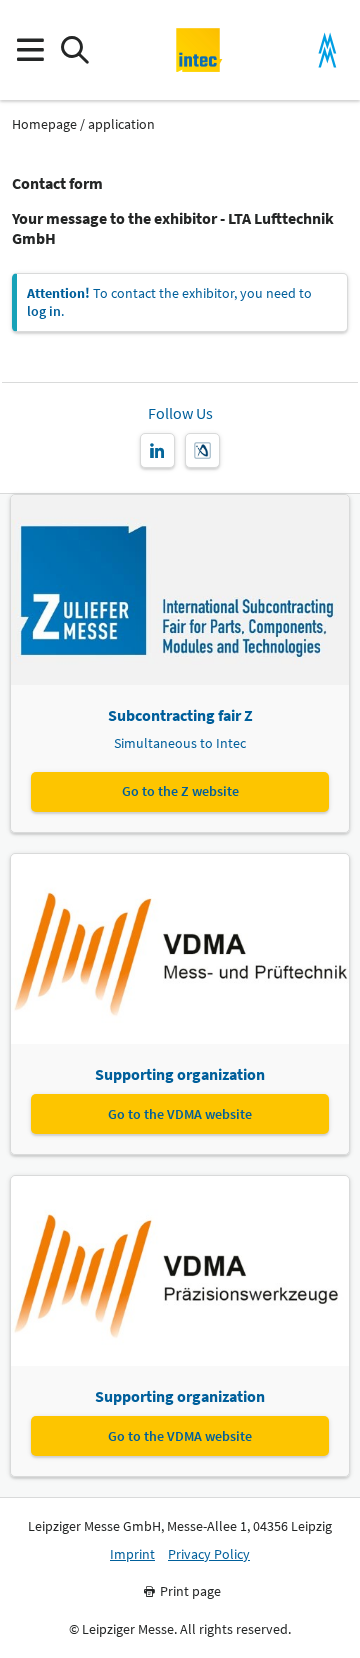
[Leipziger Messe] (327, 50)
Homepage (44, 124)
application (121, 124)
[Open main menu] (29, 50)
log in (44, 311)
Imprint (132, 1554)
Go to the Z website (180, 791)
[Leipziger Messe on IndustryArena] (202, 450)
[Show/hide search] (74, 50)
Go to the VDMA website (180, 1114)
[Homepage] (199, 50)
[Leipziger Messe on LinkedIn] (157, 450)
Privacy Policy (209, 1554)
